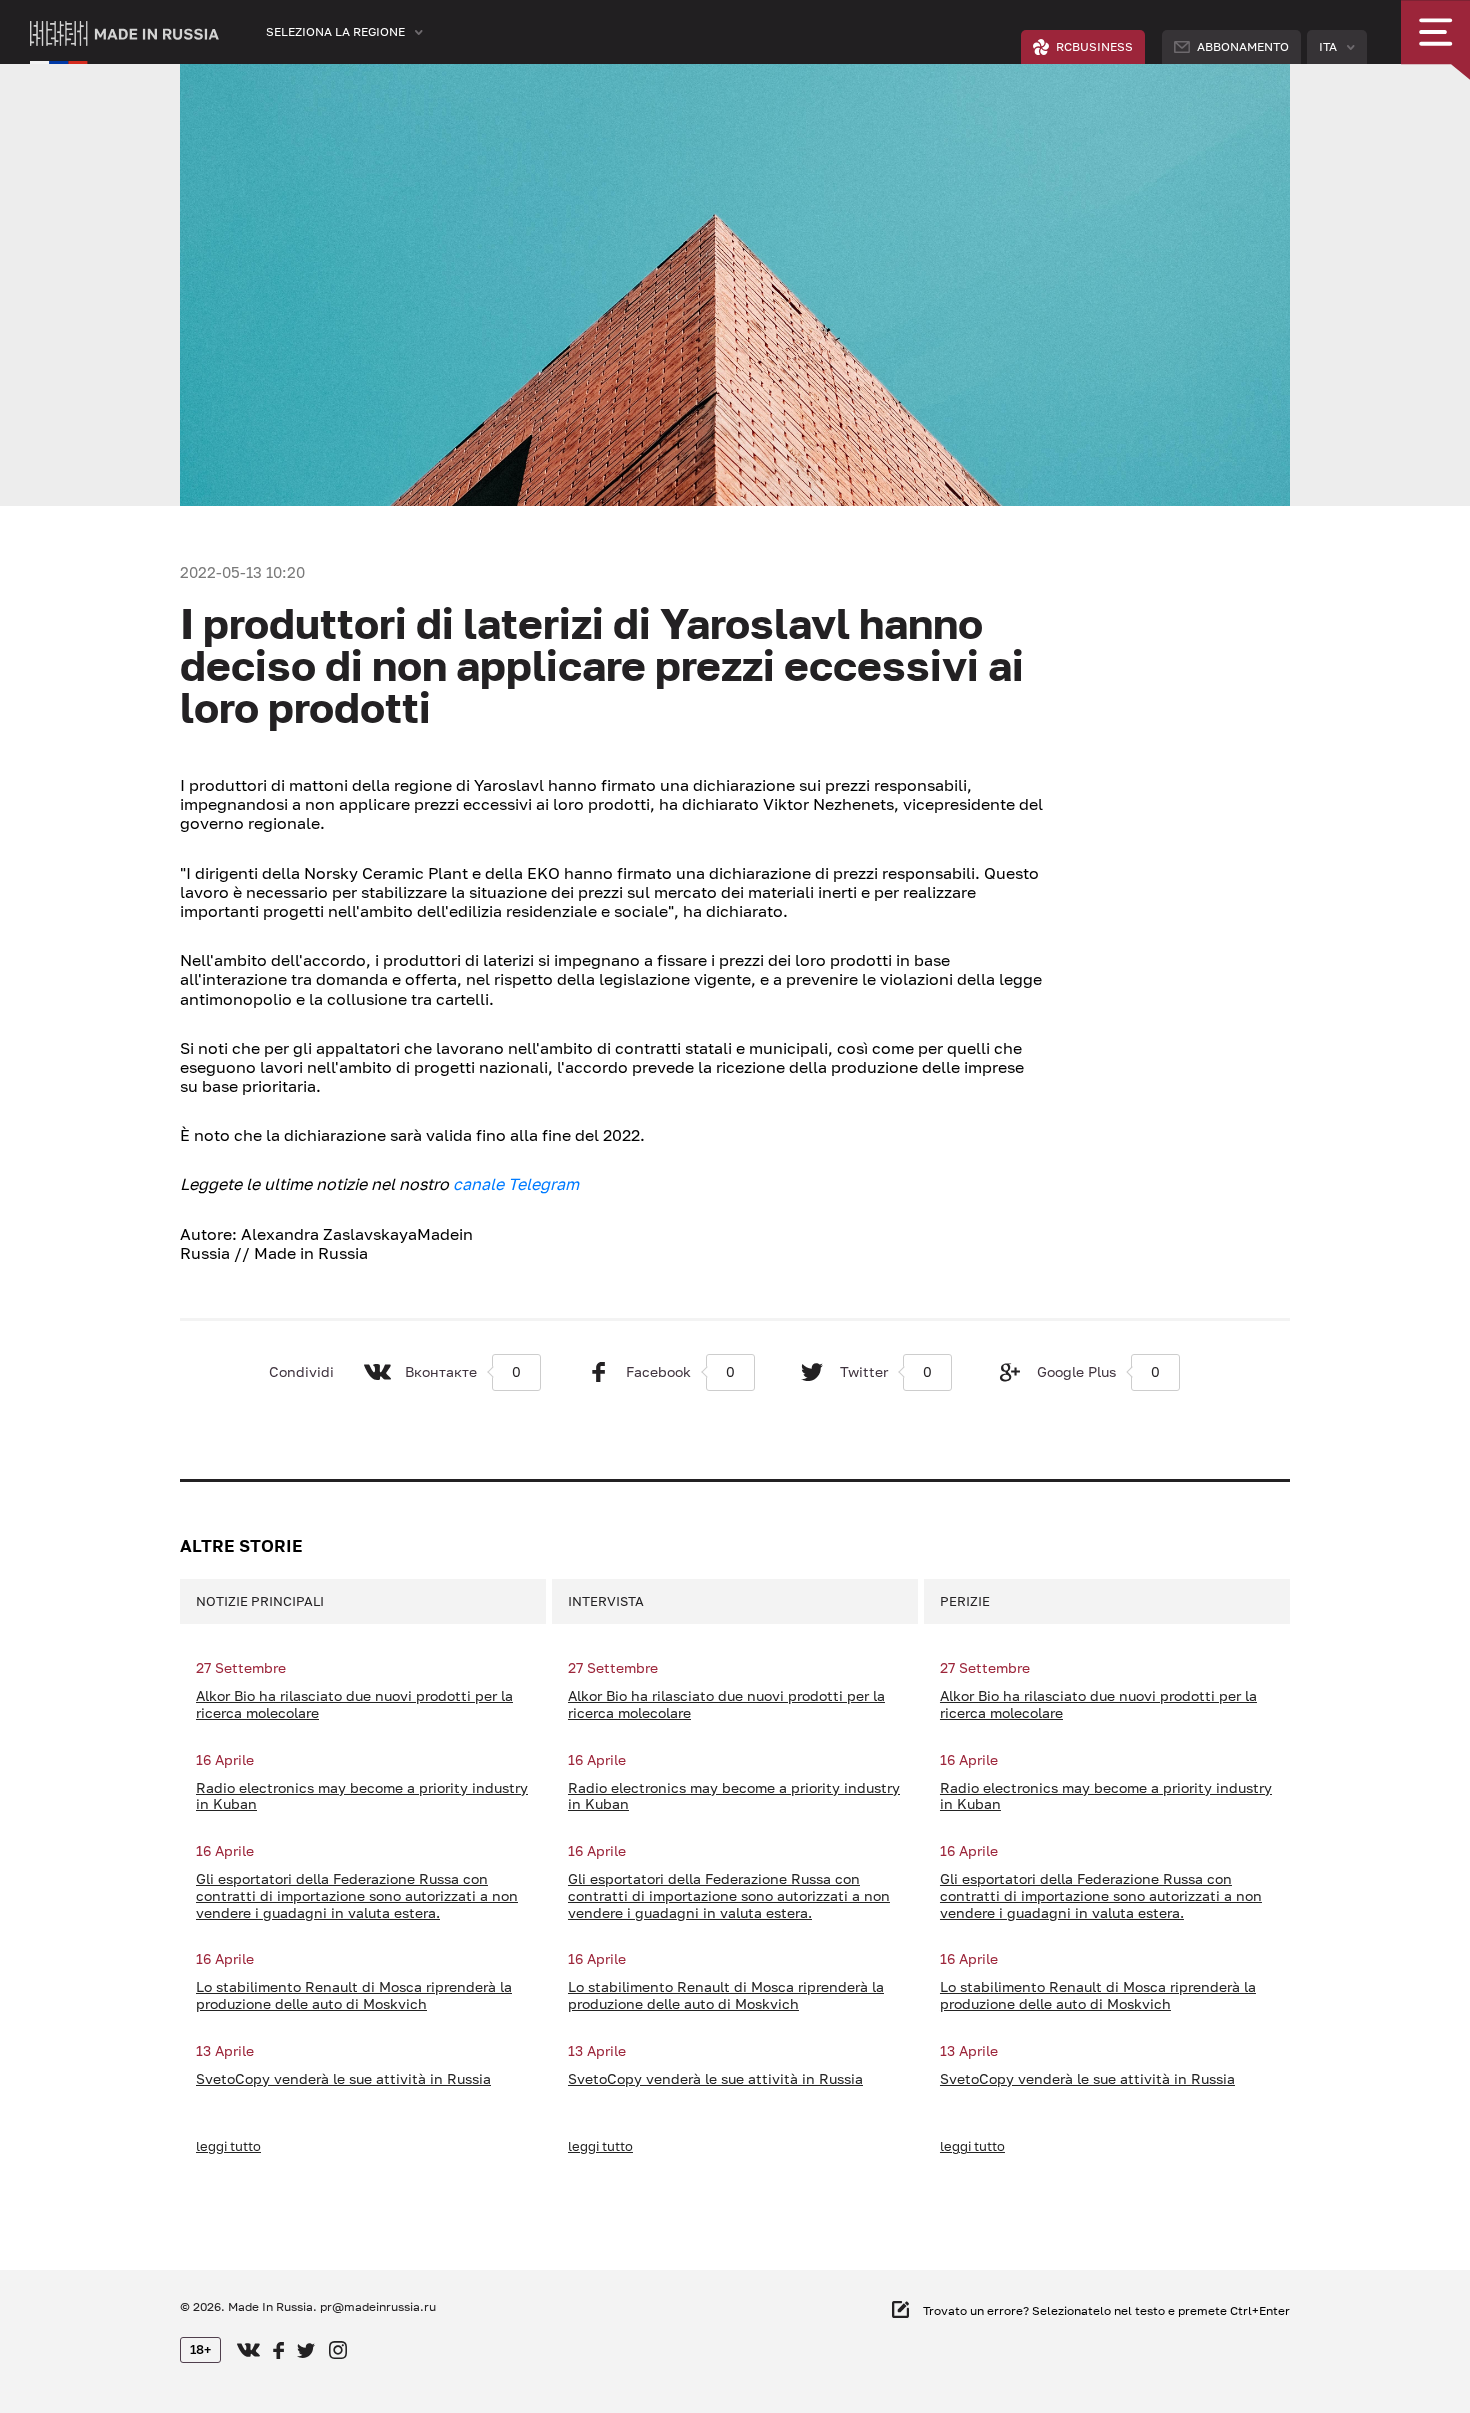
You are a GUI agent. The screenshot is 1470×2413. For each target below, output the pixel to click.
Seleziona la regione (335, 31)
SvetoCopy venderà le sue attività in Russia (343, 2079)
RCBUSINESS (1094, 46)
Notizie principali (260, 1601)
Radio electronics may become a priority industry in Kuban (362, 1796)
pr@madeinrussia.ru (378, 2306)
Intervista (606, 1601)
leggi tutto (228, 2146)
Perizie (965, 1601)
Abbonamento (1243, 46)
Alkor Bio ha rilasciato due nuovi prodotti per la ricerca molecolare (354, 1704)
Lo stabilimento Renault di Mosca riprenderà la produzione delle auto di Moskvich (354, 1995)
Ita (1328, 46)
